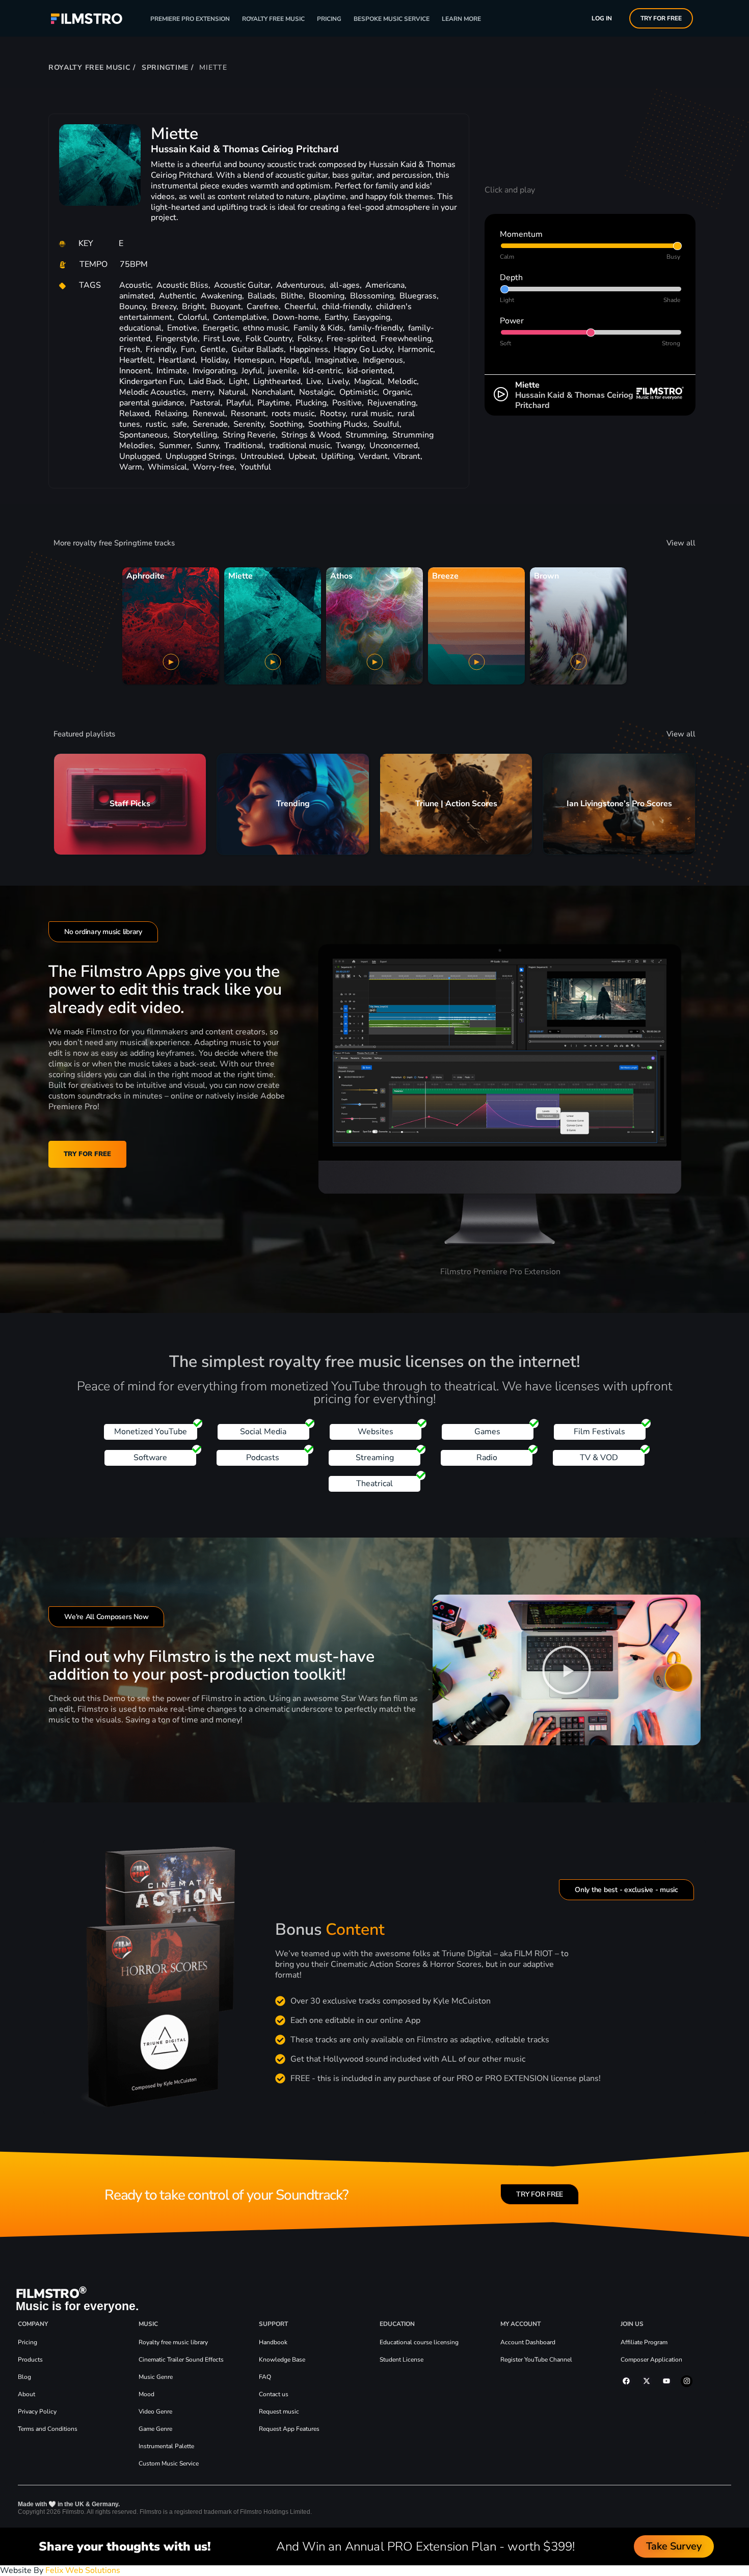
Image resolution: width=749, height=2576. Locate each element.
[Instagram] (686, 2381)
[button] (567, 1670)
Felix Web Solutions (83, 2570)
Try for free (661, 18)
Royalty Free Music (273, 19)
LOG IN (602, 18)
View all (681, 543)
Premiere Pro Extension (190, 19)
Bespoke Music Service (392, 19)
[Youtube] (666, 2381)
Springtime (165, 67)
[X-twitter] (647, 2381)
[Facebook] (626, 2381)
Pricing (329, 19)
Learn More (461, 19)
